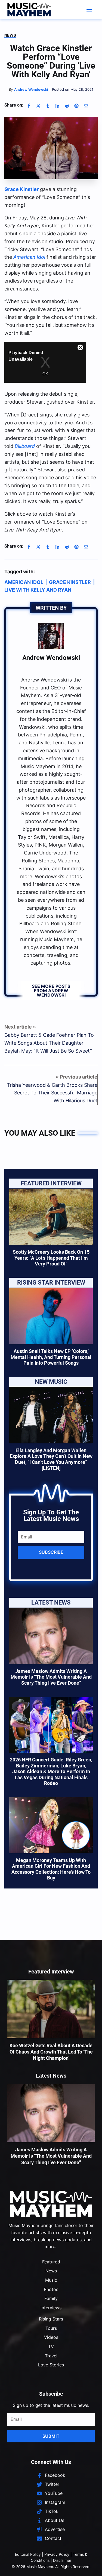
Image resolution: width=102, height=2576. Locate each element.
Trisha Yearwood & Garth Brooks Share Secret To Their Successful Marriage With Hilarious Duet (52, 1093)
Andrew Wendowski (51, 658)
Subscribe (51, 1552)
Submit (51, 2436)
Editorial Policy (28, 2554)
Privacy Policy (57, 2554)
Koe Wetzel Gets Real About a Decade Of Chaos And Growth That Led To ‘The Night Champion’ (51, 2052)
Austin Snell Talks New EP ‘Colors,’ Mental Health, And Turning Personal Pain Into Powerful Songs (51, 1357)
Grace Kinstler (70, 582)
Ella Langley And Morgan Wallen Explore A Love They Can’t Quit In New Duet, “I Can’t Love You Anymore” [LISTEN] (51, 1459)
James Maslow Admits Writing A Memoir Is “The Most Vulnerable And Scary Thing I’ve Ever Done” (51, 1677)
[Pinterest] (76, 106)
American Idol (29, 257)
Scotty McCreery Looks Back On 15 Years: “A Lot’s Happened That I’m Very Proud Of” (51, 1258)
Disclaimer (62, 2560)
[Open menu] (89, 9)
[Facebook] (29, 106)
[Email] (86, 106)
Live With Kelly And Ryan (38, 590)
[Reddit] (67, 106)
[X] (38, 106)
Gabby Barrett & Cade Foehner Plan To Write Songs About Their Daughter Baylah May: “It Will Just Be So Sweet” (49, 1043)
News (10, 35)
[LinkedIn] (57, 106)
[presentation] (51, 1217)
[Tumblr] (48, 106)
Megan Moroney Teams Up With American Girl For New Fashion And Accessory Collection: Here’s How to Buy (51, 1869)
